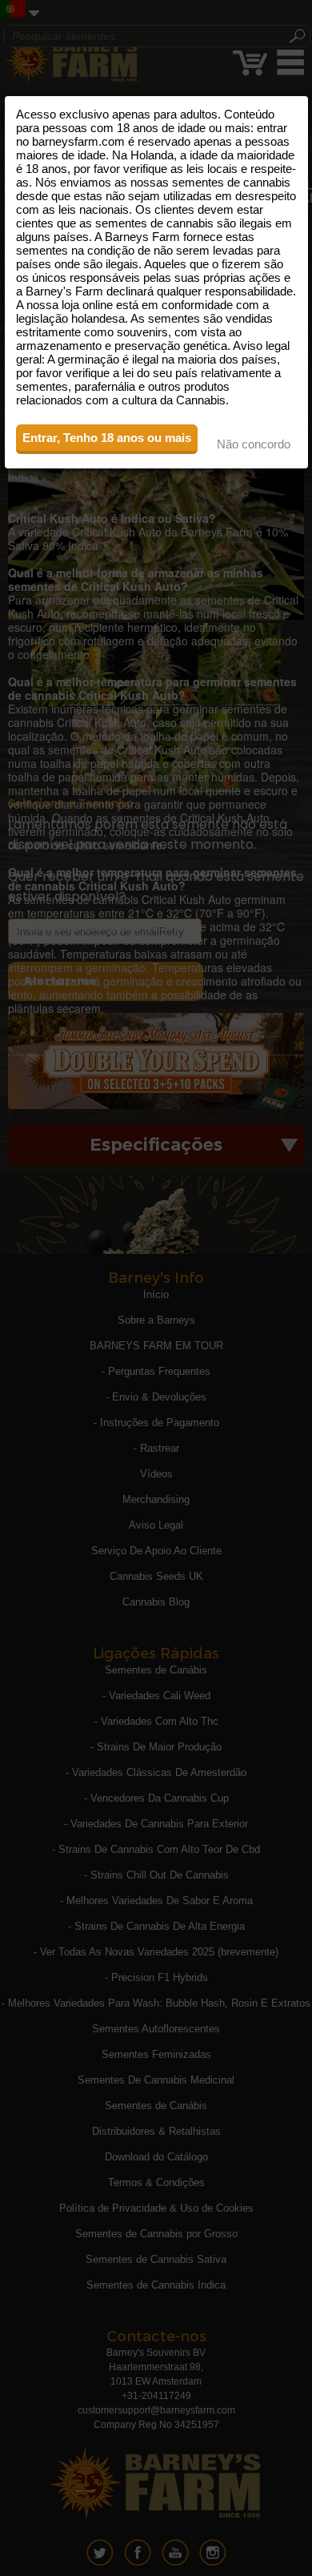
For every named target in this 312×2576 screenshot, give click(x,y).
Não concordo (254, 444)
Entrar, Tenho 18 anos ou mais (107, 438)
